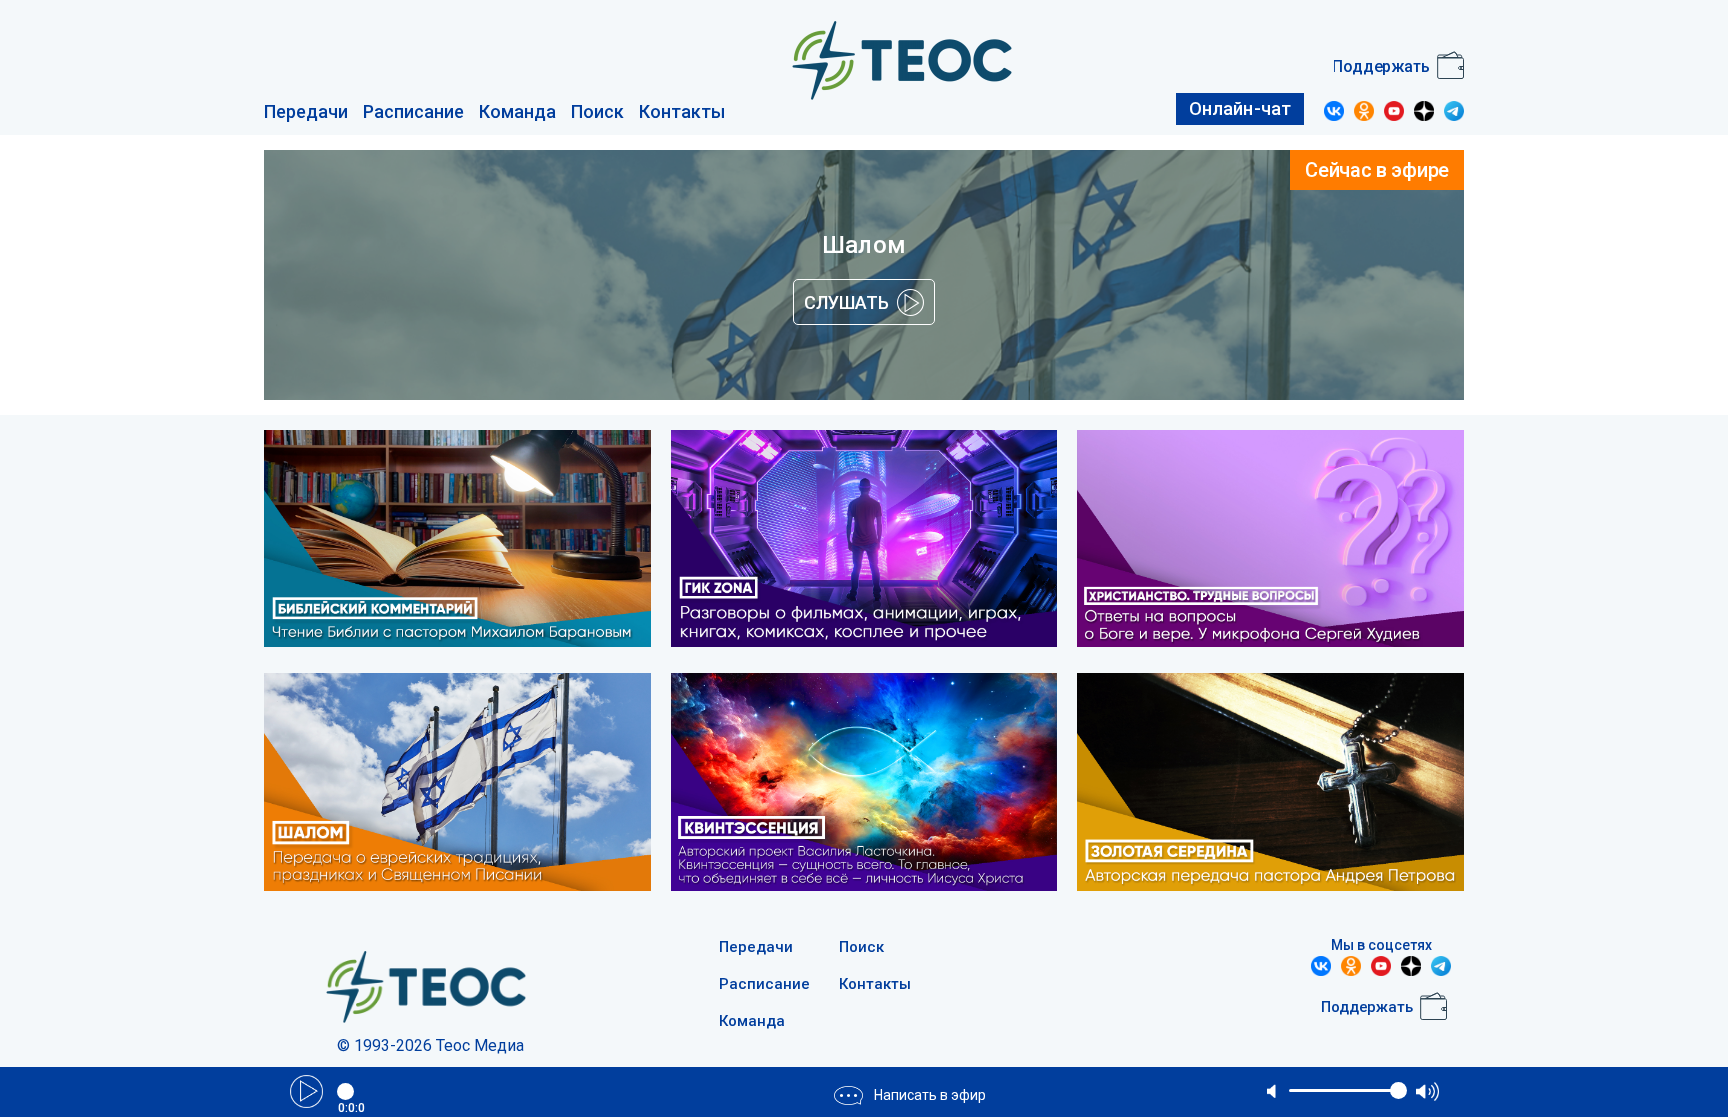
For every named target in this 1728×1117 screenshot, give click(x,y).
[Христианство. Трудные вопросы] (1270, 541)
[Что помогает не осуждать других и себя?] (457, 784)
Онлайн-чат (1240, 108)
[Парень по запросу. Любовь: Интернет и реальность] (864, 541)
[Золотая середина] (1270, 784)
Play (306, 1091)
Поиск (597, 111)
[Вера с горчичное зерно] (457, 541)
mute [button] (1273, 1091)
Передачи (306, 111)
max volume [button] (1427, 1091)
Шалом (864, 245)
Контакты (682, 111)
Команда (517, 111)
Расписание (413, 111)
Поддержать (1381, 66)
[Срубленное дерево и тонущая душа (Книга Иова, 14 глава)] (864, 784)
